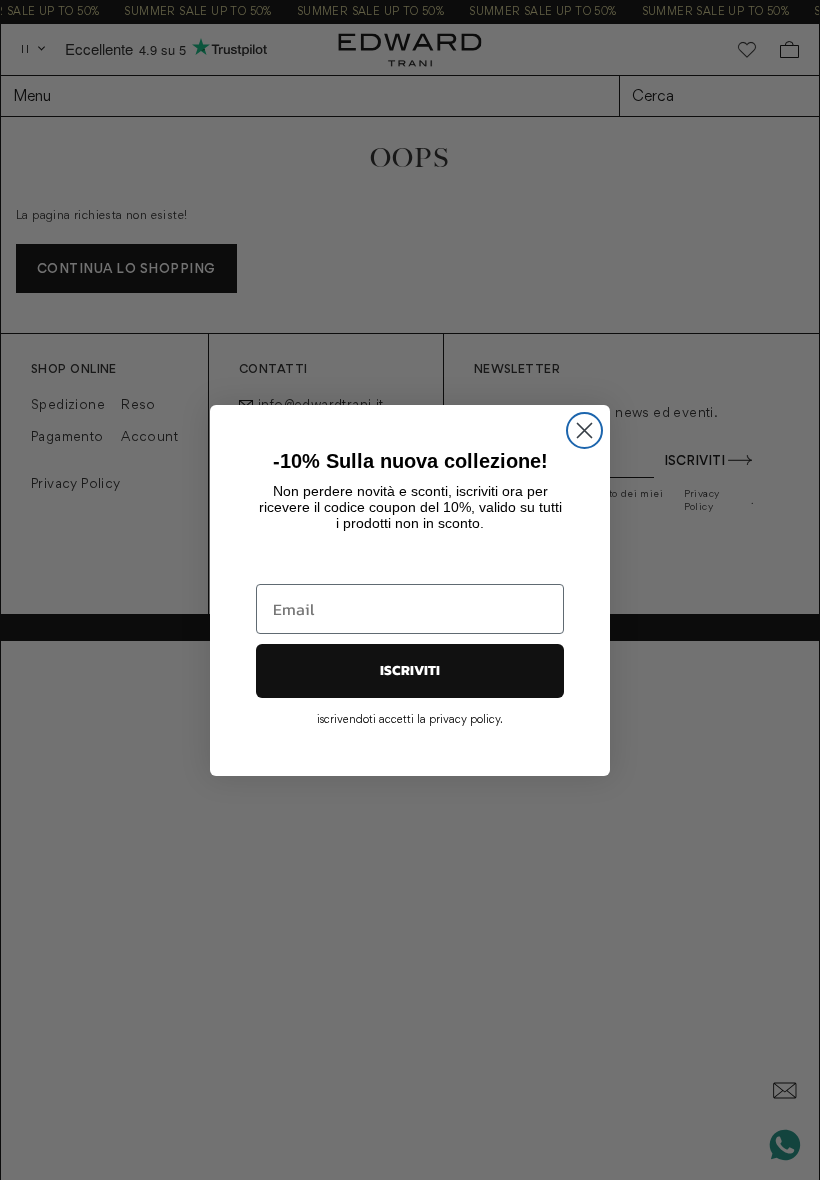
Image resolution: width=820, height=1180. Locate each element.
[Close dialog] (584, 430)
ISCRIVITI (410, 670)
